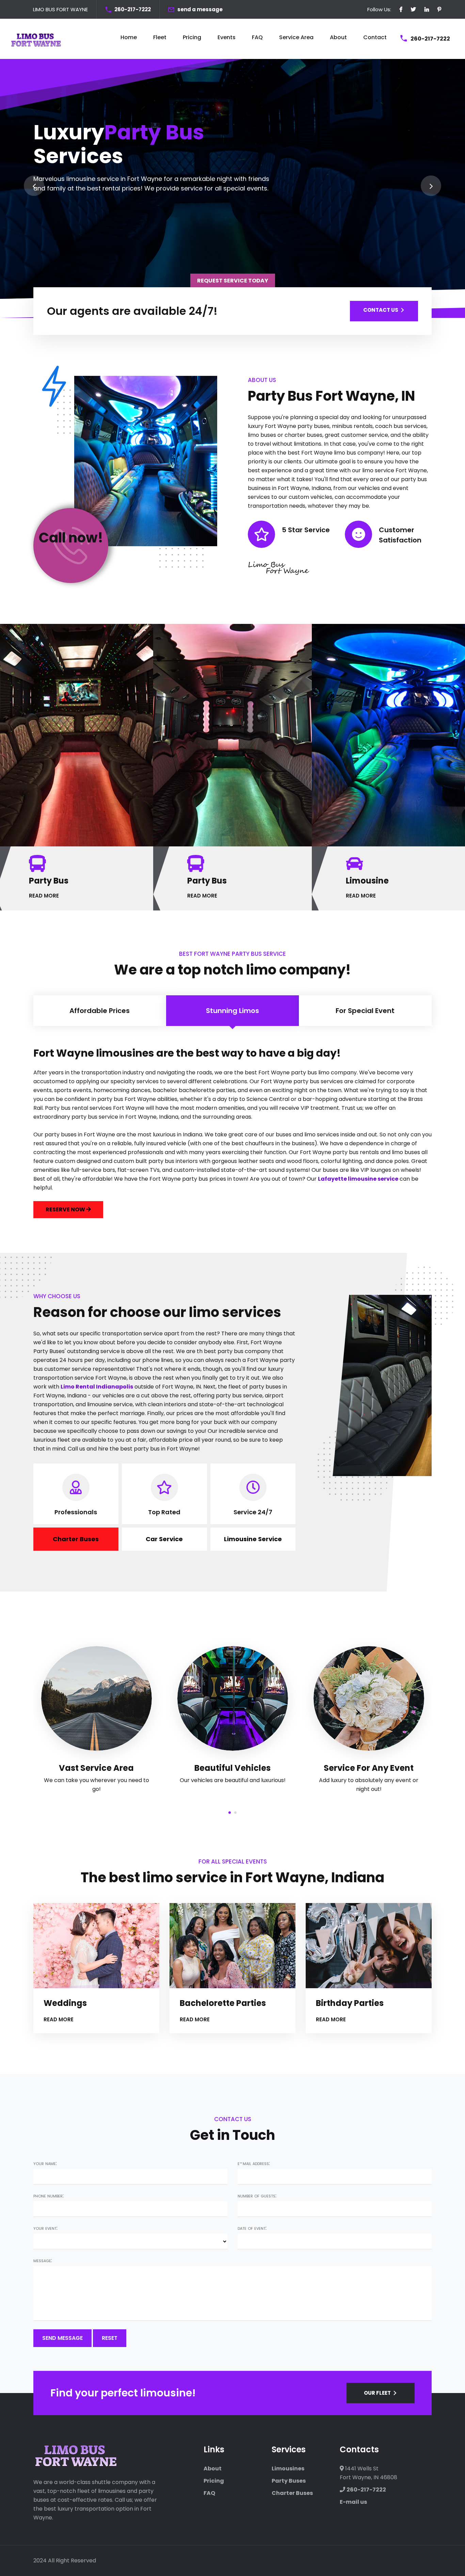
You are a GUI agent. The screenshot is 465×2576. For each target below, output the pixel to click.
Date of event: (252, 2228)
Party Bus (49, 881)
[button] (230, 1812)
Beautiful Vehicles (96, 1768)
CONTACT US (381, 310)
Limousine (367, 881)
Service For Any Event (233, 1768)
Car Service (164, 1539)
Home (129, 37)
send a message (200, 9)
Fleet (160, 37)
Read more (59, 2019)
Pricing (192, 37)
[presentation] (34, 186)
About (338, 37)
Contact (375, 37)
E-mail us (353, 2502)
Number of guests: (257, 2196)
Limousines (288, 2468)
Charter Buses (76, 1539)
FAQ (257, 37)
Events (227, 37)
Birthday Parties (350, 2003)
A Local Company (369, 1768)
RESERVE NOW (66, 1209)
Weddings (65, 2003)
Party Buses (289, 2481)
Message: (43, 2260)
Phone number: (49, 2196)
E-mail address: (254, 2163)
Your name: (45, 2163)
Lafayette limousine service (358, 1179)
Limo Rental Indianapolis (97, 1387)
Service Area (296, 37)
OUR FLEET (377, 2393)
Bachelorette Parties (223, 2003)
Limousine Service (253, 1539)
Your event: (45, 2228)
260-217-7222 (133, 9)
